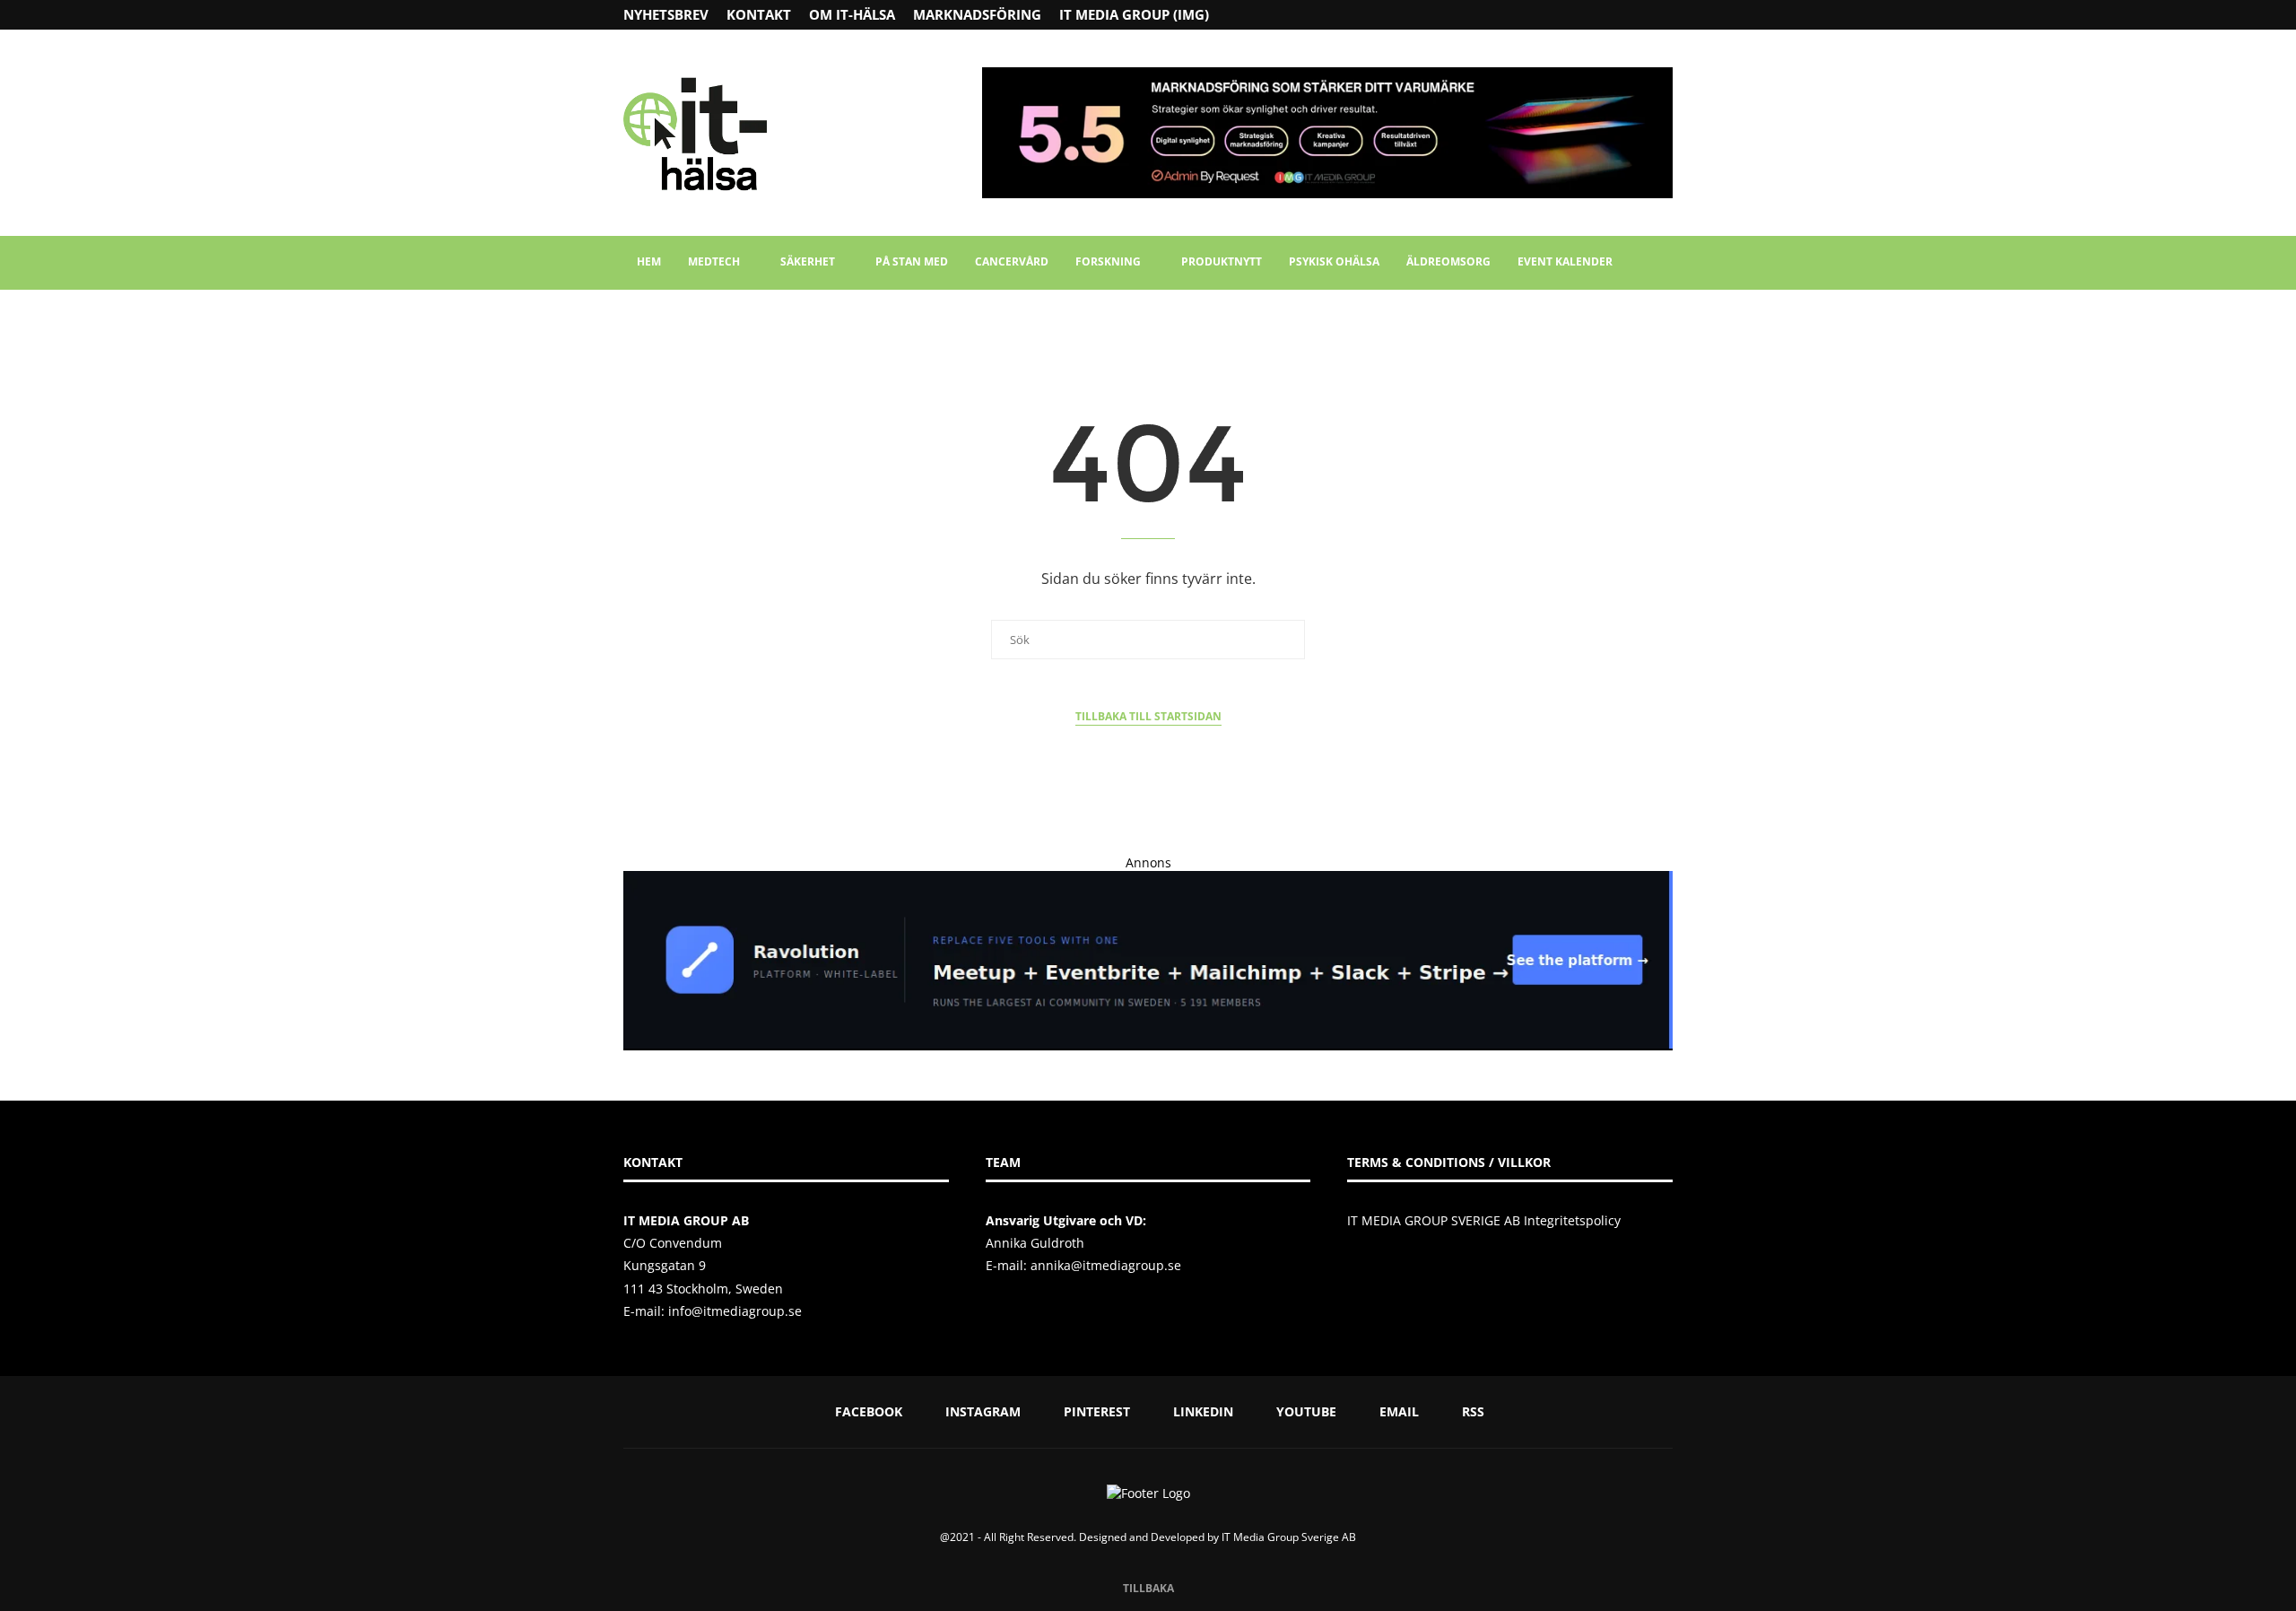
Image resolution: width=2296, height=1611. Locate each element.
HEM (649, 261)
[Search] (1664, 263)
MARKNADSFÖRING (977, 14)
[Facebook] (1597, 15)
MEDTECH (714, 261)
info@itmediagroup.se (735, 1311)
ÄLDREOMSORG (1448, 261)
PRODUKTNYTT (1222, 261)
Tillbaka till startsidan (1148, 716)
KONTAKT (759, 14)
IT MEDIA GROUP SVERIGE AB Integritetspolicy (1484, 1220)
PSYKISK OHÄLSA (1334, 261)
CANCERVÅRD (1012, 261)
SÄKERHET (808, 261)
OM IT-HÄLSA (852, 14)
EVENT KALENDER (1565, 261)
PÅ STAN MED (912, 261)
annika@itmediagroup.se (1106, 1265)
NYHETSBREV (666, 14)
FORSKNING (1108, 261)
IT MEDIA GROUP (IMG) (1134, 14)
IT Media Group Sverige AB (1289, 1537)
